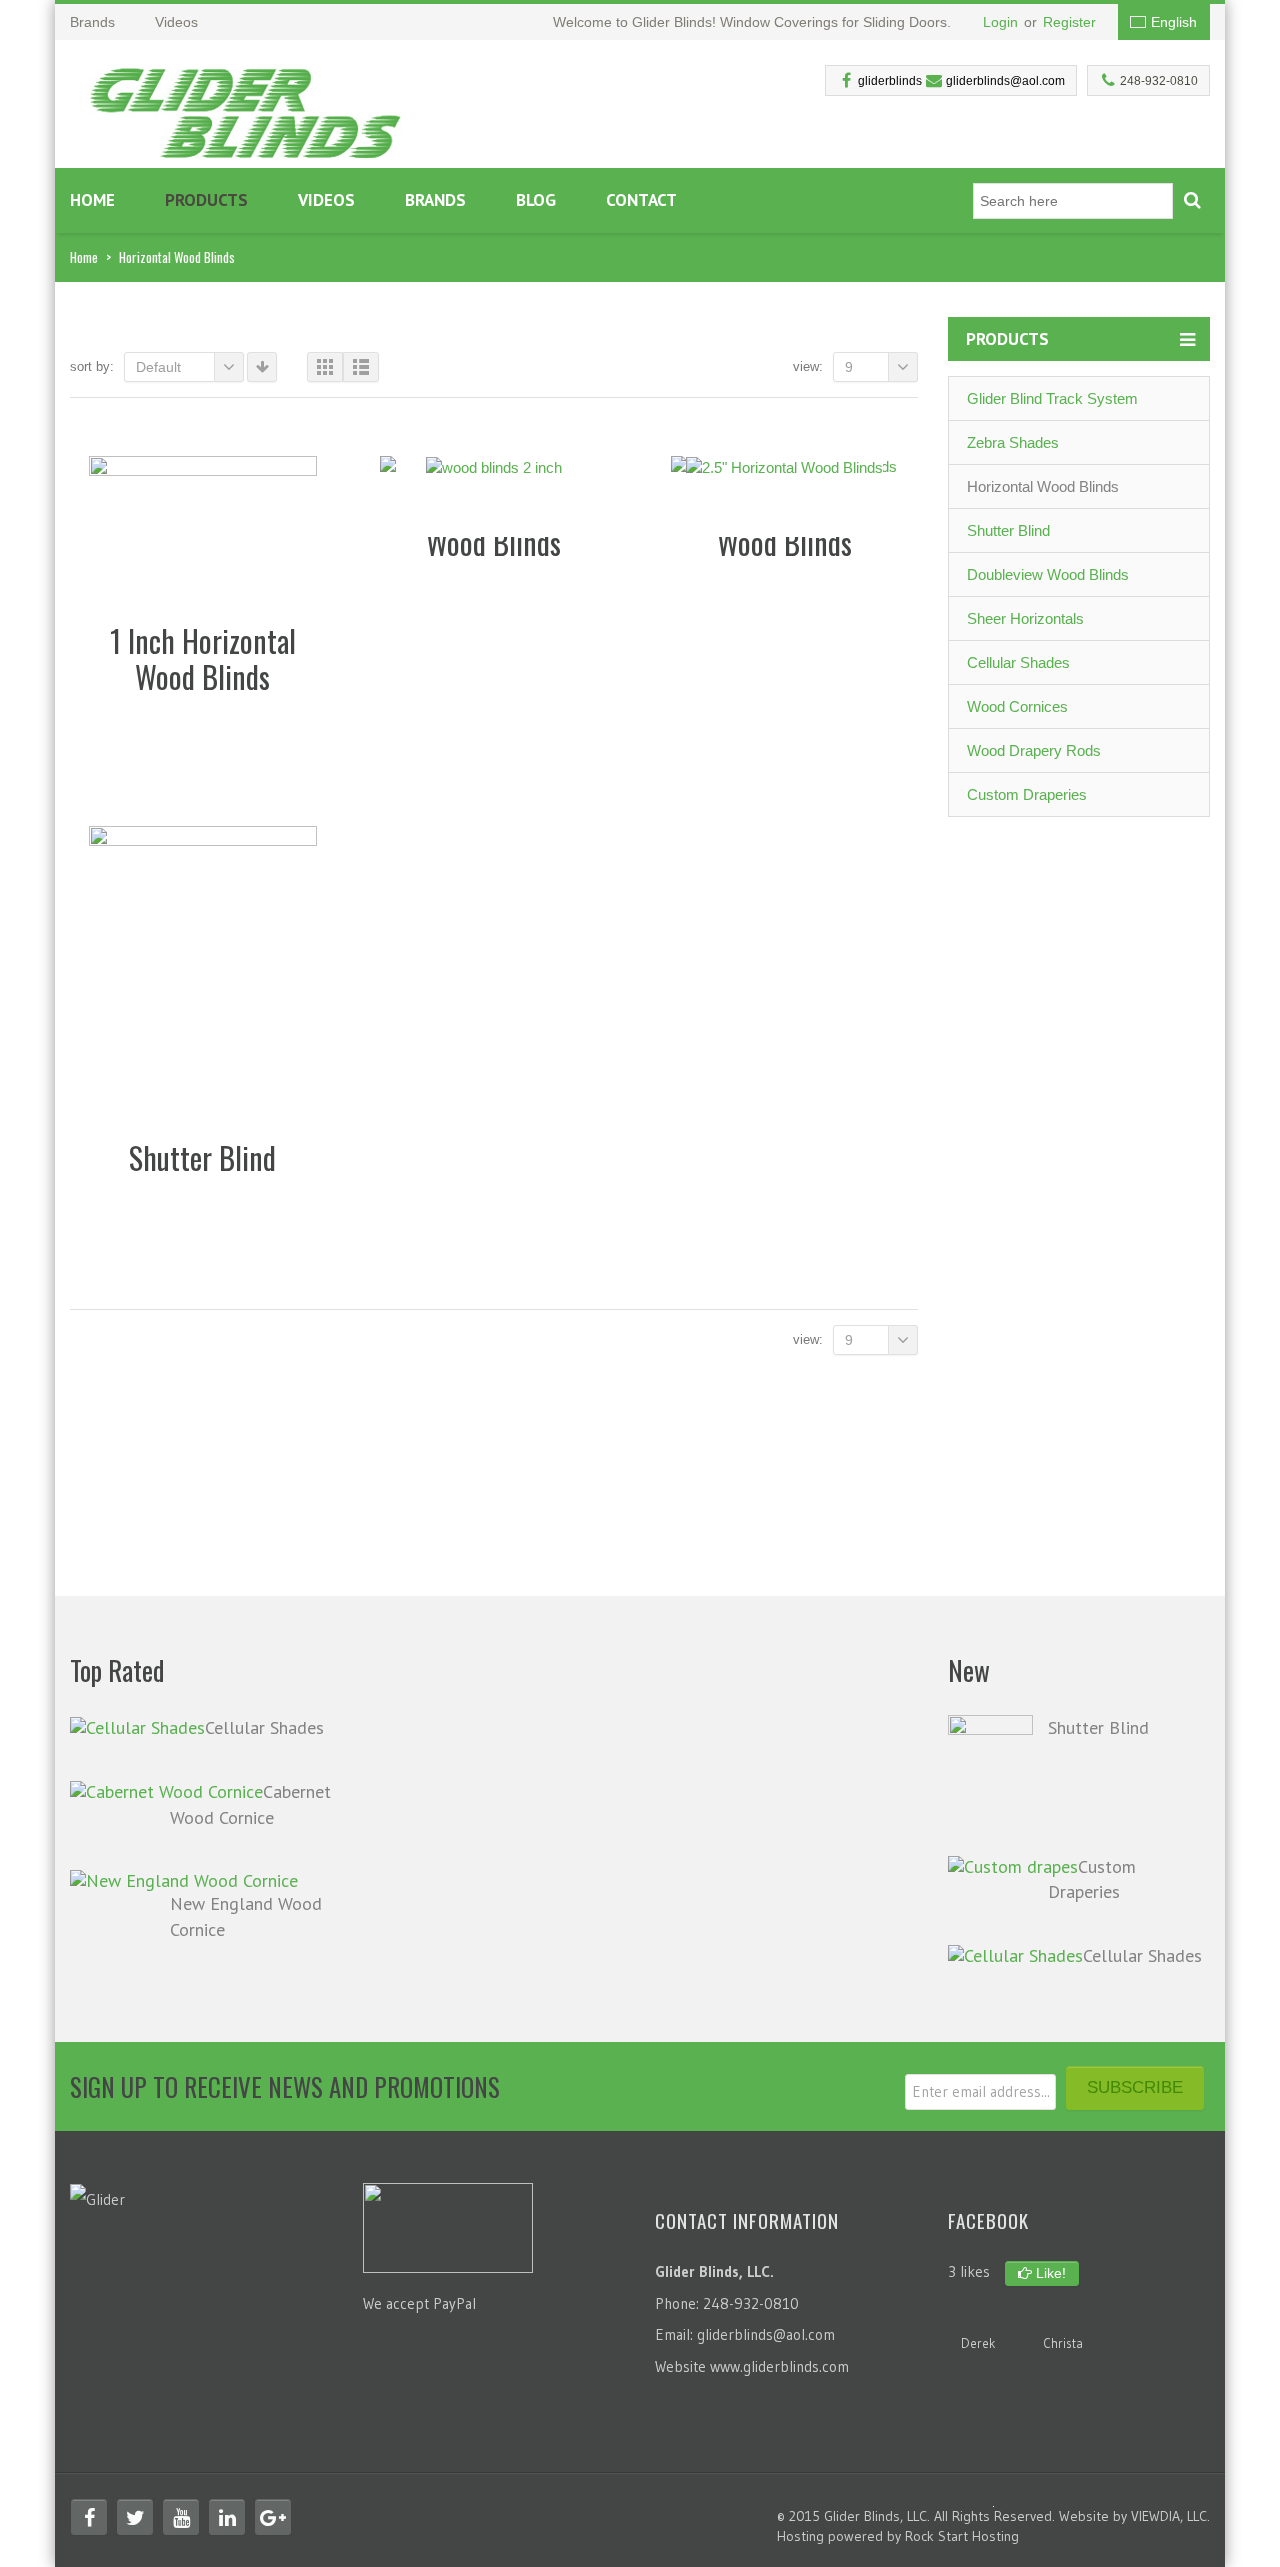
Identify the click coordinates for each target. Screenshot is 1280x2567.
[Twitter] (135, 2517)
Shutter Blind (1008, 530)
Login (1000, 22)
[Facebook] (89, 2517)
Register (1069, 22)
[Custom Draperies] (1013, 1865)
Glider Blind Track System (1052, 398)
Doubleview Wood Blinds (1048, 574)
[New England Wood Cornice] (184, 1879)
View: (808, 366)
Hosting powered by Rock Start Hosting (898, 2536)
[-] (246, 106)
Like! (1049, 2273)
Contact (641, 200)
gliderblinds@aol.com (1005, 81)
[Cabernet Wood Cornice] (166, 1790)
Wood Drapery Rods (1034, 750)
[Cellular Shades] (137, 1726)
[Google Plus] (273, 2517)
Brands (435, 200)
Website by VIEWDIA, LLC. (1134, 2516)
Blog (536, 200)
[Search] (1192, 201)
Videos (326, 200)
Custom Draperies (1027, 794)
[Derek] (978, 2316)
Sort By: (92, 366)
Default (158, 367)
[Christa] (1063, 2316)
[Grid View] (325, 367)
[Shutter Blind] (990, 1771)
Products (206, 200)
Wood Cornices (1017, 706)
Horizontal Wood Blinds (1043, 486)
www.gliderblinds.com (779, 2366)
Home (92, 200)
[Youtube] (181, 2517)
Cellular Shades (1018, 662)
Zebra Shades (1013, 442)
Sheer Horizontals (1025, 618)
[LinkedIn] (227, 2517)
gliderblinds (890, 81)
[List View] (361, 367)
